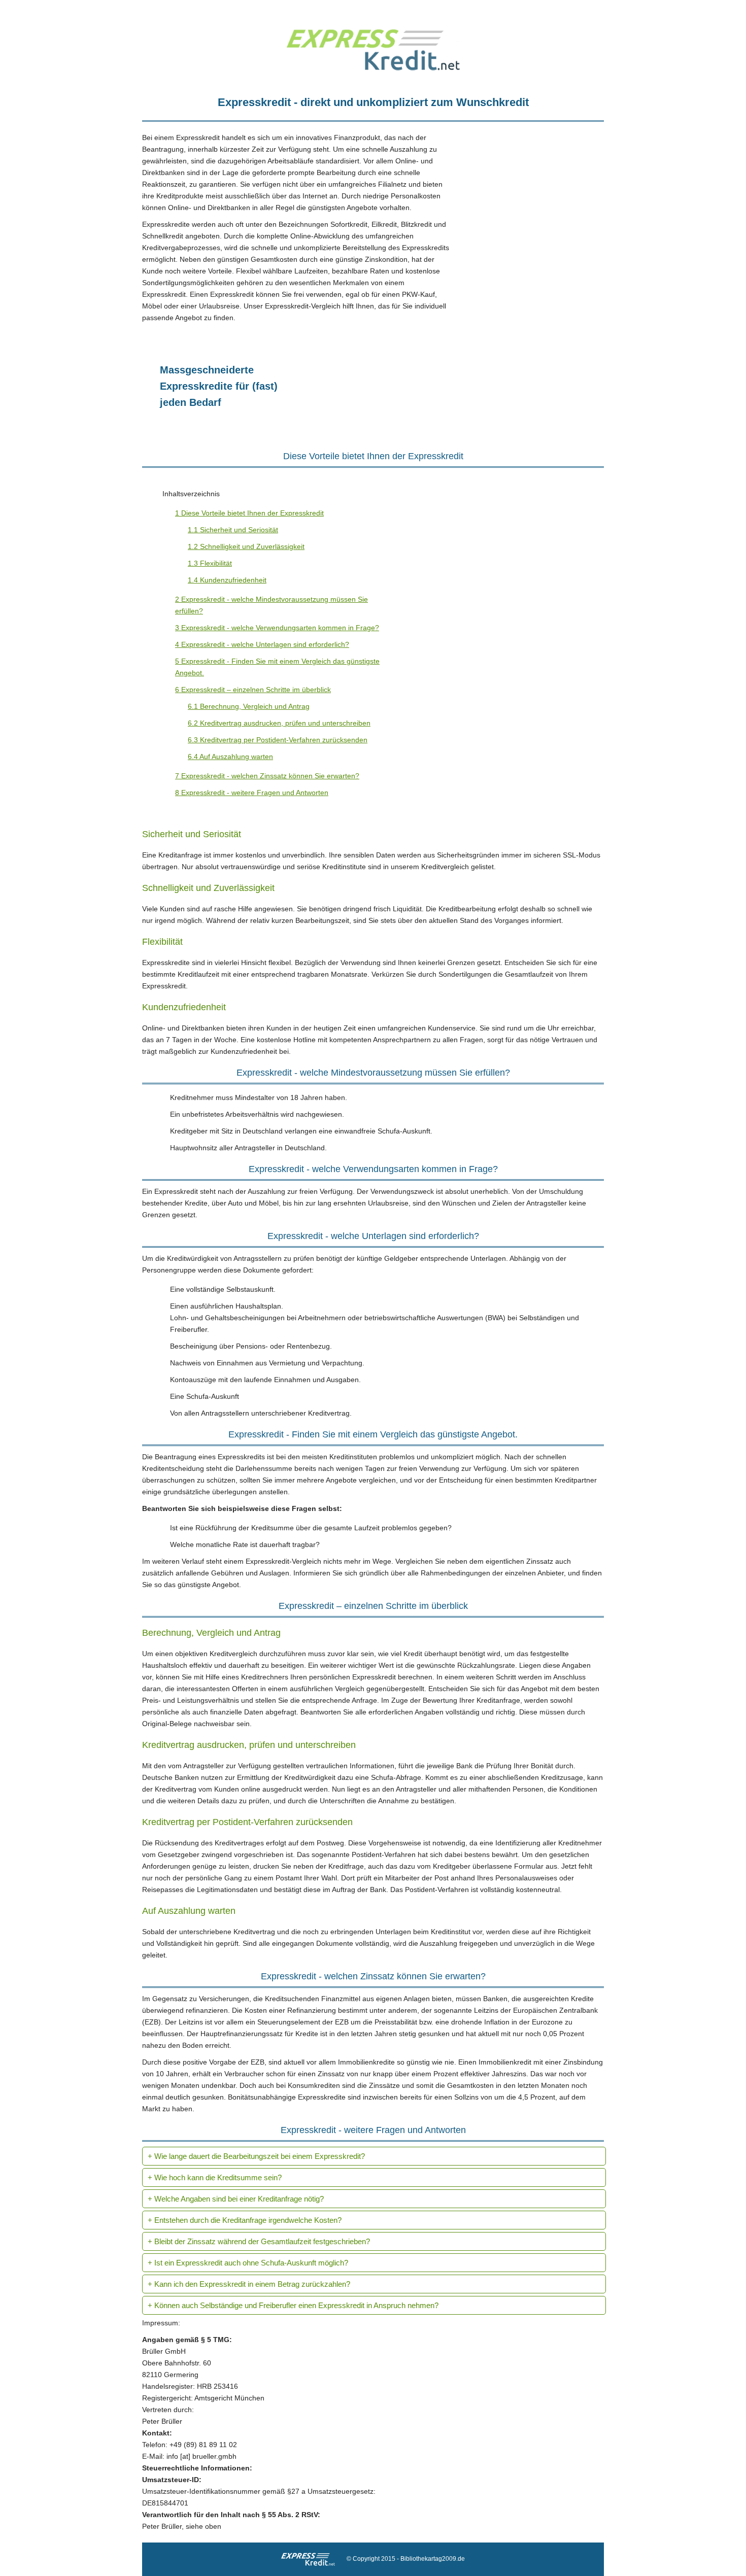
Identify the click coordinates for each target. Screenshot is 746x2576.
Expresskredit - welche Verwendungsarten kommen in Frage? (277, 628)
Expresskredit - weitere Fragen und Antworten (252, 793)
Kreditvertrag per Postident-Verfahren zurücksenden (278, 740)
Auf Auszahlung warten (230, 757)
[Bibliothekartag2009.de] (313, 2559)
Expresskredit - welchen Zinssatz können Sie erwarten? (267, 776)
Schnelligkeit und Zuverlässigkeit (246, 546)
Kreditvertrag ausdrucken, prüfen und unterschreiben (279, 723)
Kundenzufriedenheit (227, 580)
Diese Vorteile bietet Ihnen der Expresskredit (249, 513)
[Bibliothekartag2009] (373, 68)
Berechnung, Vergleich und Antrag (249, 706)
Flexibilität (210, 563)
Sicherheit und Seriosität (233, 530)
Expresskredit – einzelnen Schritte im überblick (253, 690)
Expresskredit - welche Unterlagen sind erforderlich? (262, 644)
